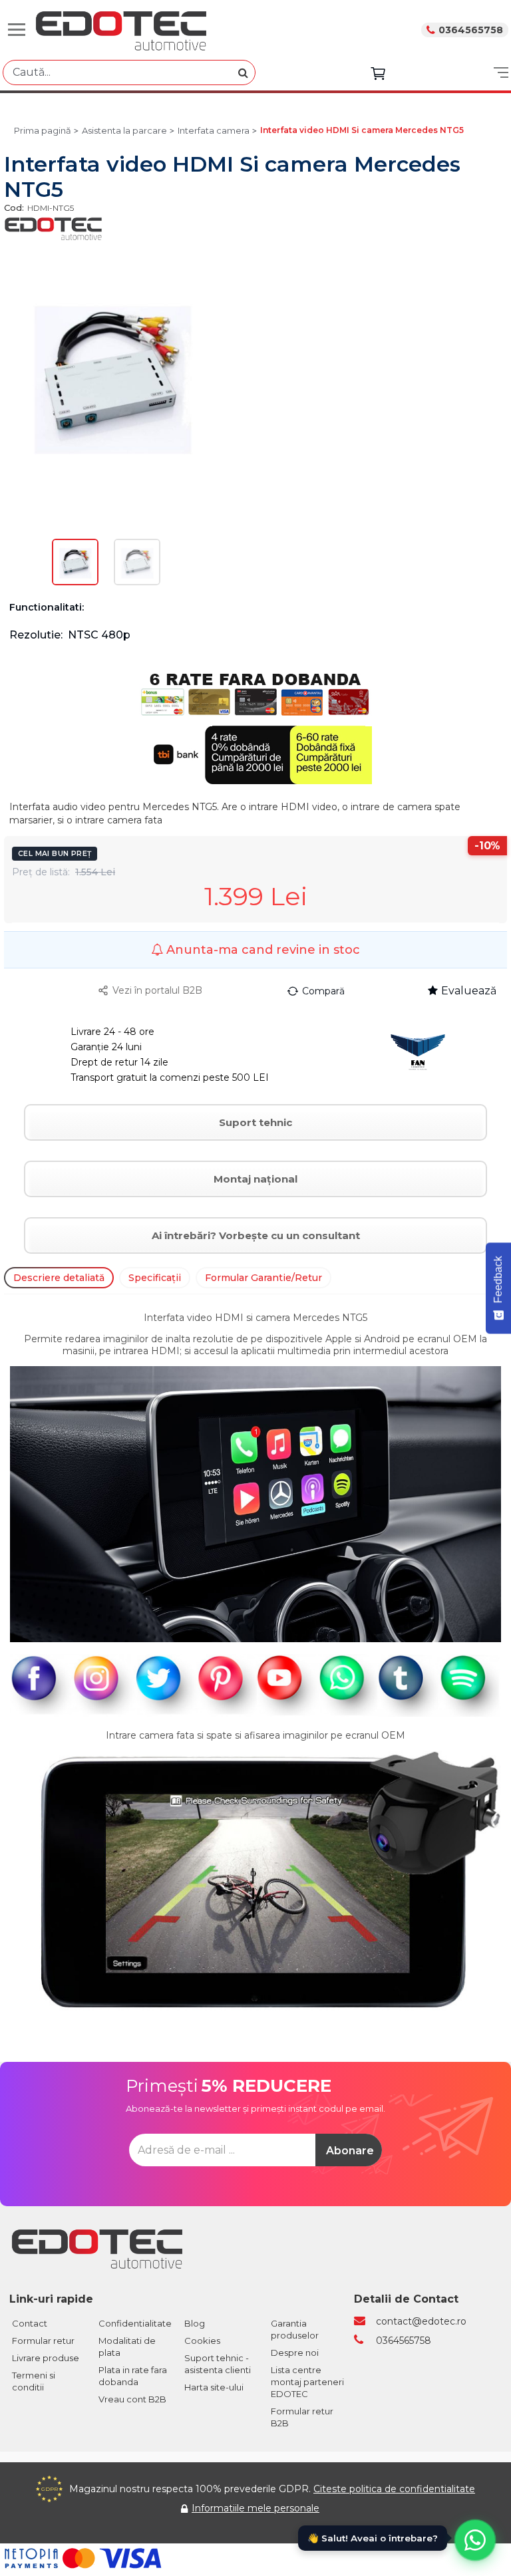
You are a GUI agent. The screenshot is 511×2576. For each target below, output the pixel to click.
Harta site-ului (214, 2387)
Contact (30, 2323)
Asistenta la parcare (124, 130)
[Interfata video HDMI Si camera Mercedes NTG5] (75, 563)
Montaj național (255, 1179)
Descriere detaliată (59, 1278)
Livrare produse (46, 2358)
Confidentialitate (135, 2323)
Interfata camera (214, 130)
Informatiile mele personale (255, 2508)
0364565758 (471, 30)
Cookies (202, 2341)
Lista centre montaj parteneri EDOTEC (307, 2382)
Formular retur (43, 2341)
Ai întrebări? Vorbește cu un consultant (256, 1235)
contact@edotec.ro (421, 2321)
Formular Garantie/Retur (263, 1278)
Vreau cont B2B (132, 2399)
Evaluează (469, 991)
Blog (195, 2323)
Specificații (155, 1278)
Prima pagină (43, 130)
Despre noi (295, 2353)
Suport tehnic (255, 1122)
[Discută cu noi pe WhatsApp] (475, 2540)
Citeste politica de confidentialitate (394, 2489)
